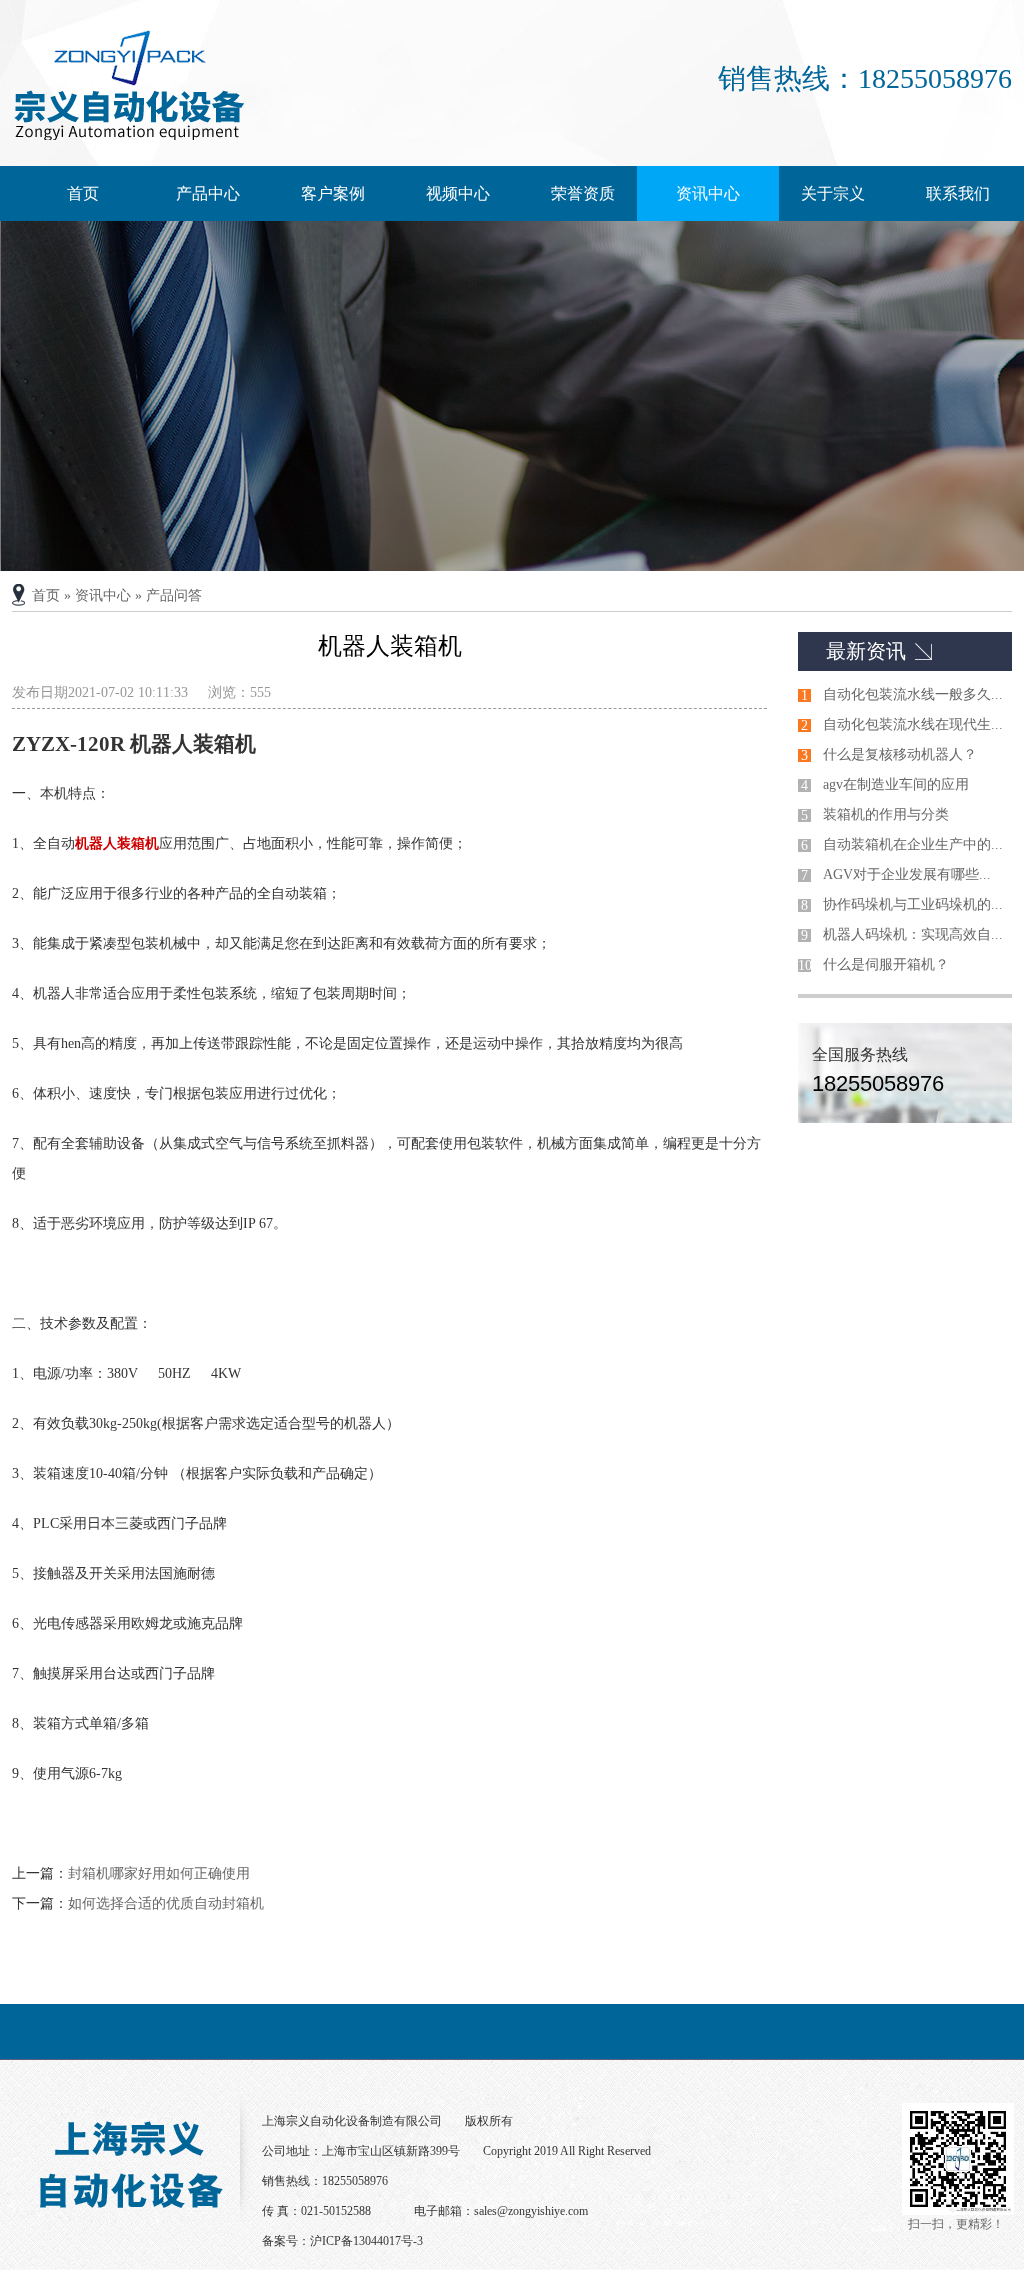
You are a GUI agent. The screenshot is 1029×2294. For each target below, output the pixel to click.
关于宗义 (833, 193)
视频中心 (458, 193)
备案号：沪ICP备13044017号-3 (342, 2241)
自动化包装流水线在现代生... (913, 724)
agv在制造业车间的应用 (896, 784)
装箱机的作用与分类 (886, 814)
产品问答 (174, 595)
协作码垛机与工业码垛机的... (913, 904)
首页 (83, 193)
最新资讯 (866, 651)
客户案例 (333, 193)
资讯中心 (708, 193)
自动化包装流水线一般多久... (913, 694)
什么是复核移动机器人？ (900, 754)
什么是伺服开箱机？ (886, 964)
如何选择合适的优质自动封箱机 (166, 1903)
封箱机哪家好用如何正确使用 (159, 1873)
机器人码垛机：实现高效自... (913, 934)
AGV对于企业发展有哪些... (907, 874)
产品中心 (208, 193)
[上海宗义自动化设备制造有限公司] (129, 136)
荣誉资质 (583, 193)
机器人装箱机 (117, 843)
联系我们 (958, 193)
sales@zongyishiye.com (531, 2211)
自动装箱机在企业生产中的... (913, 844)
